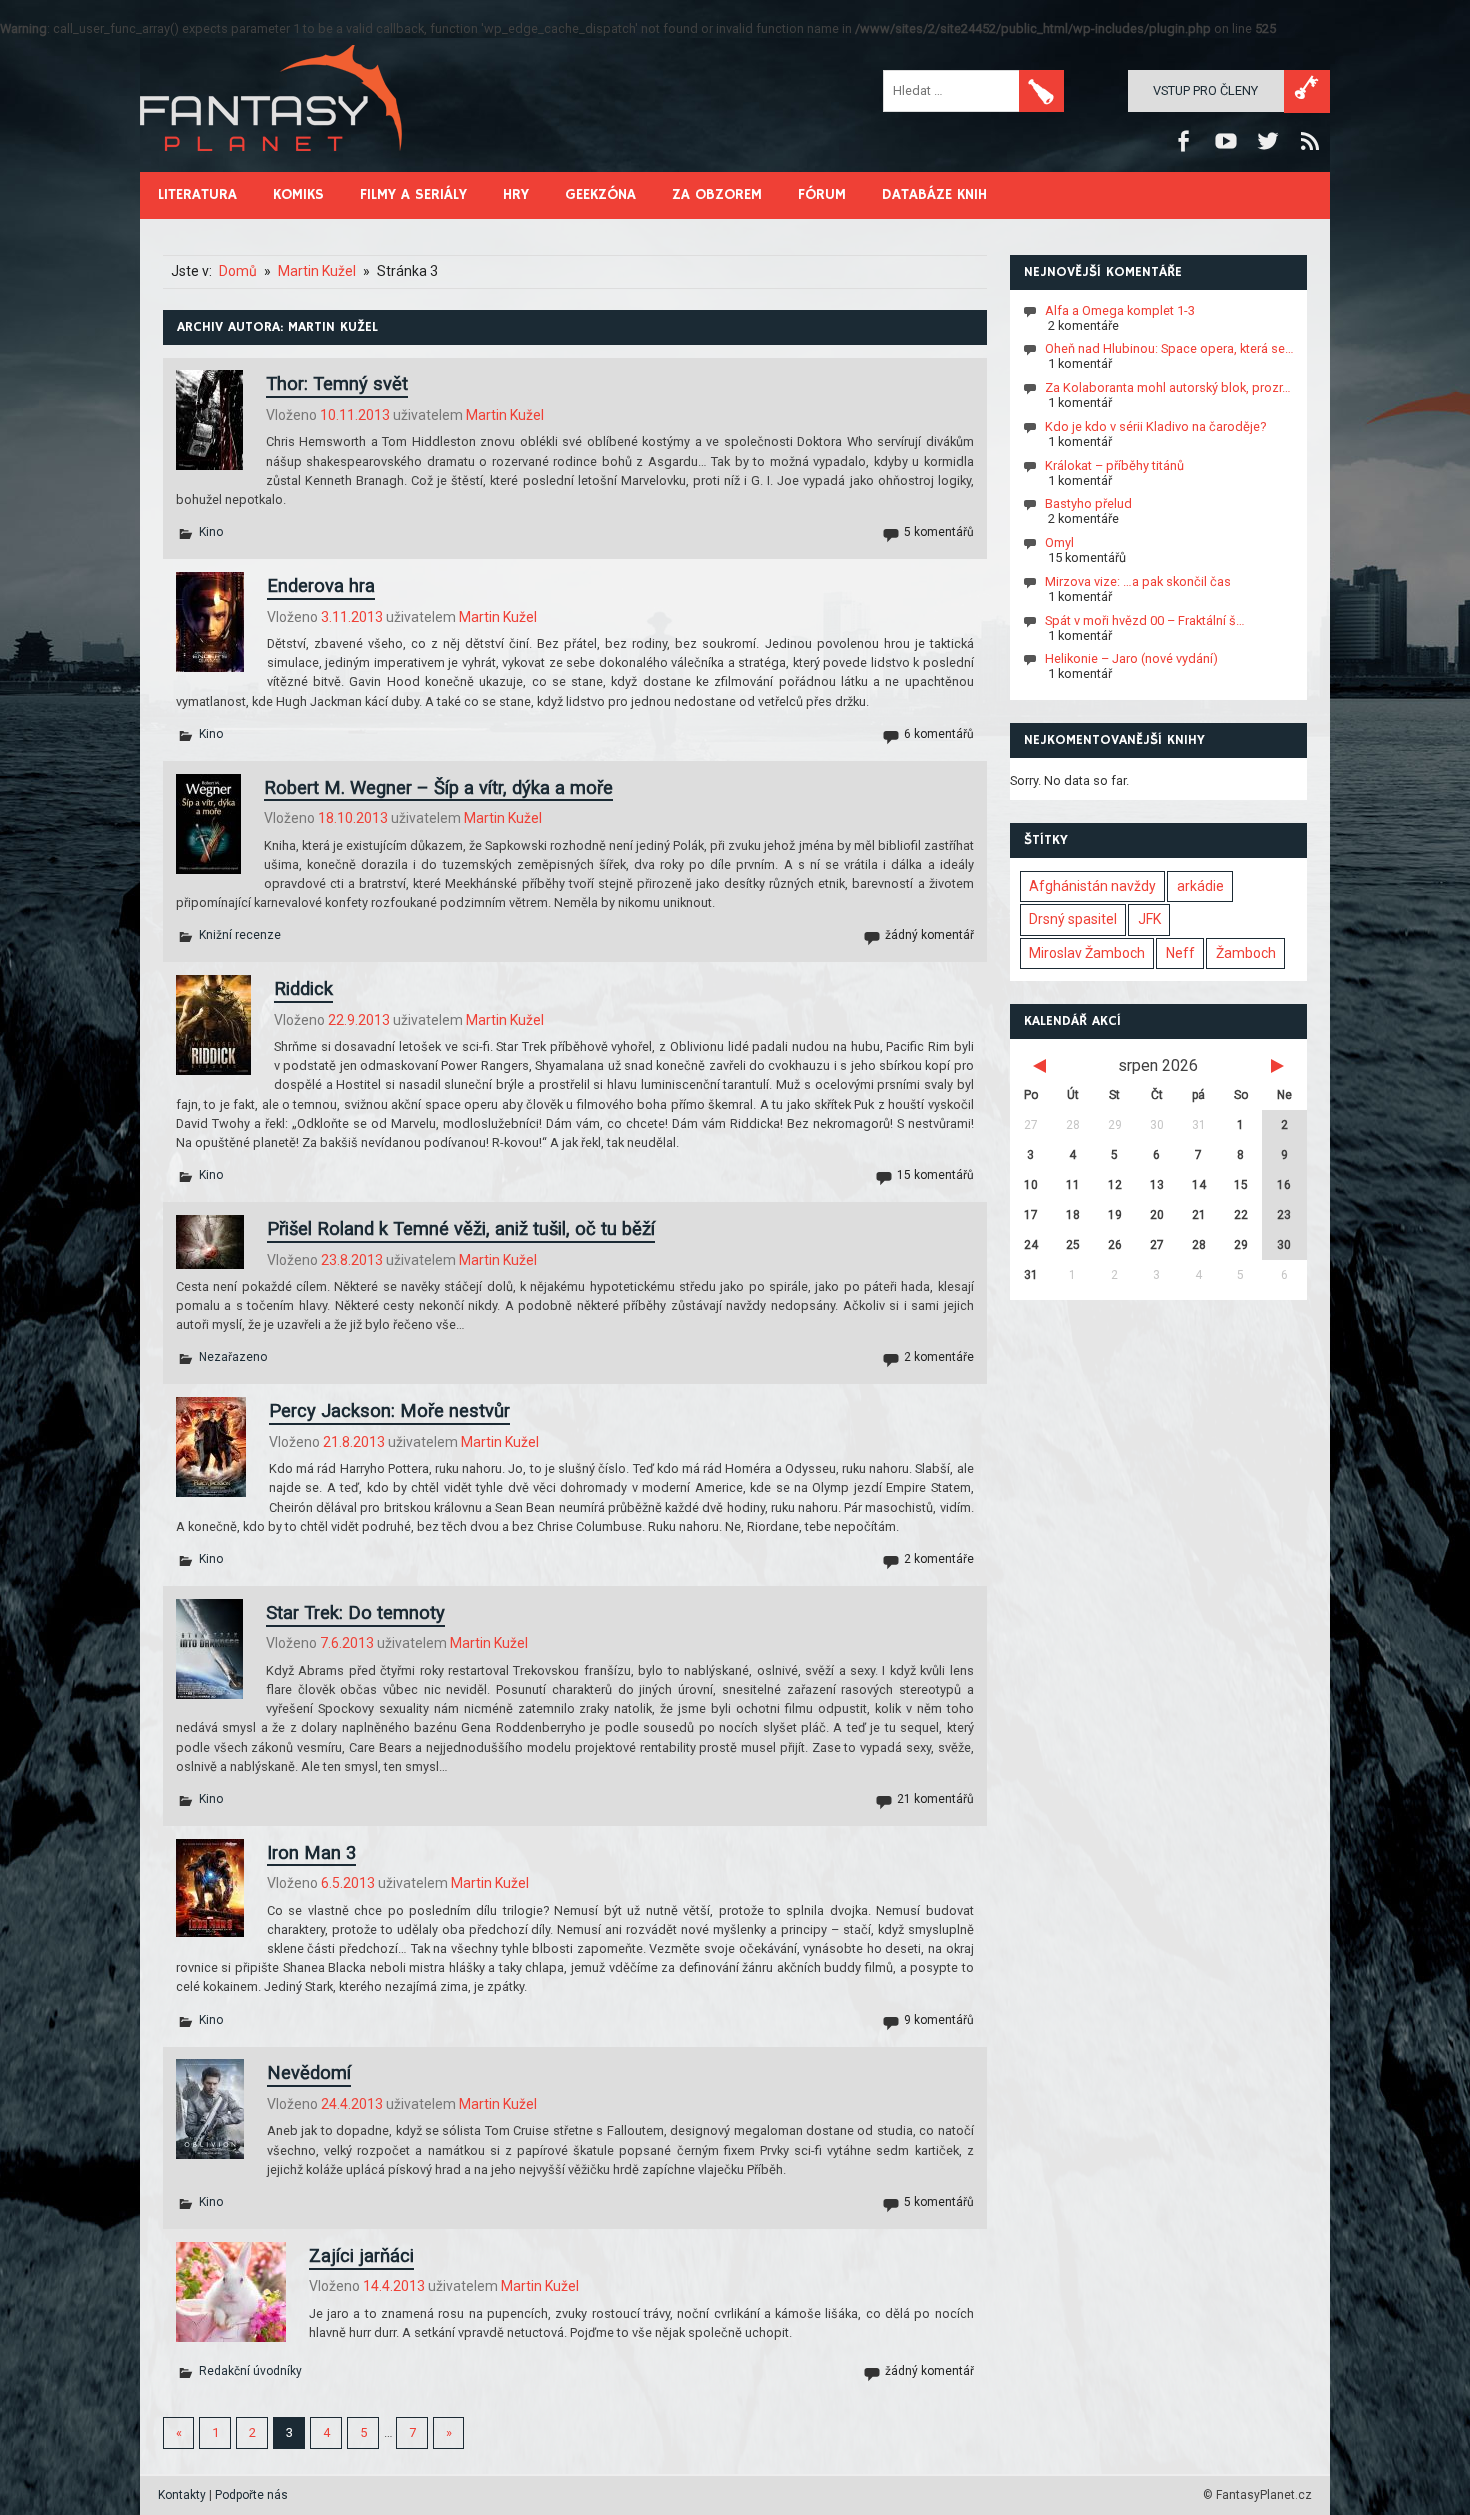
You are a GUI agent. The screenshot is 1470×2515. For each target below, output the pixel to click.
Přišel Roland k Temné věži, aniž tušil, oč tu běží (461, 1228)
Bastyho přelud (1088, 503)
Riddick (303, 988)
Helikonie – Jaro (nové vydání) (1131, 658)
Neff (1180, 953)
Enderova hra (321, 585)
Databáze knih (934, 194)
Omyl (1059, 542)
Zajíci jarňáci (361, 2255)
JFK (1149, 919)
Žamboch (1246, 953)
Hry (516, 194)
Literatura (197, 194)
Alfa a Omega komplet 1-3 (1120, 309)
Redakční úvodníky (250, 2371)
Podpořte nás (251, 2495)
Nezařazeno (233, 1357)
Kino (211, 532)
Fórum (822, 194)
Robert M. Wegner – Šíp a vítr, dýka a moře (438, 787)
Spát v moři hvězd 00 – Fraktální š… (1145, 619)
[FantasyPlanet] (272, 167)
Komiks (298, 194)
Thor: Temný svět (337, 383)
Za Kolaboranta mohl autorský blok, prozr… (1168, 387)
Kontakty (182, 2495)
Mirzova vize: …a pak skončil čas (1138, 581)
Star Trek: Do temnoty (355, 1612)
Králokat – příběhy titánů (1114, 464)
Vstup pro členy (1205, 90)
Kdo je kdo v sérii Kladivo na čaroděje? (1155, 426)
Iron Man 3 (311, 1852)
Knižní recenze (240, 935)
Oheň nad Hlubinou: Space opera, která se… (1169, 348)
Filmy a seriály (413, 194)
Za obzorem (717, 194)
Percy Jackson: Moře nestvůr (389, 1410)
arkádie (1200, 886)
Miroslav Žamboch (1087, 953)
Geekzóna (600, 194)
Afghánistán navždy (1092, 886)
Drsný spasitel (1073, 919)
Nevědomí (309, 2072)
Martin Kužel (505, 415)
